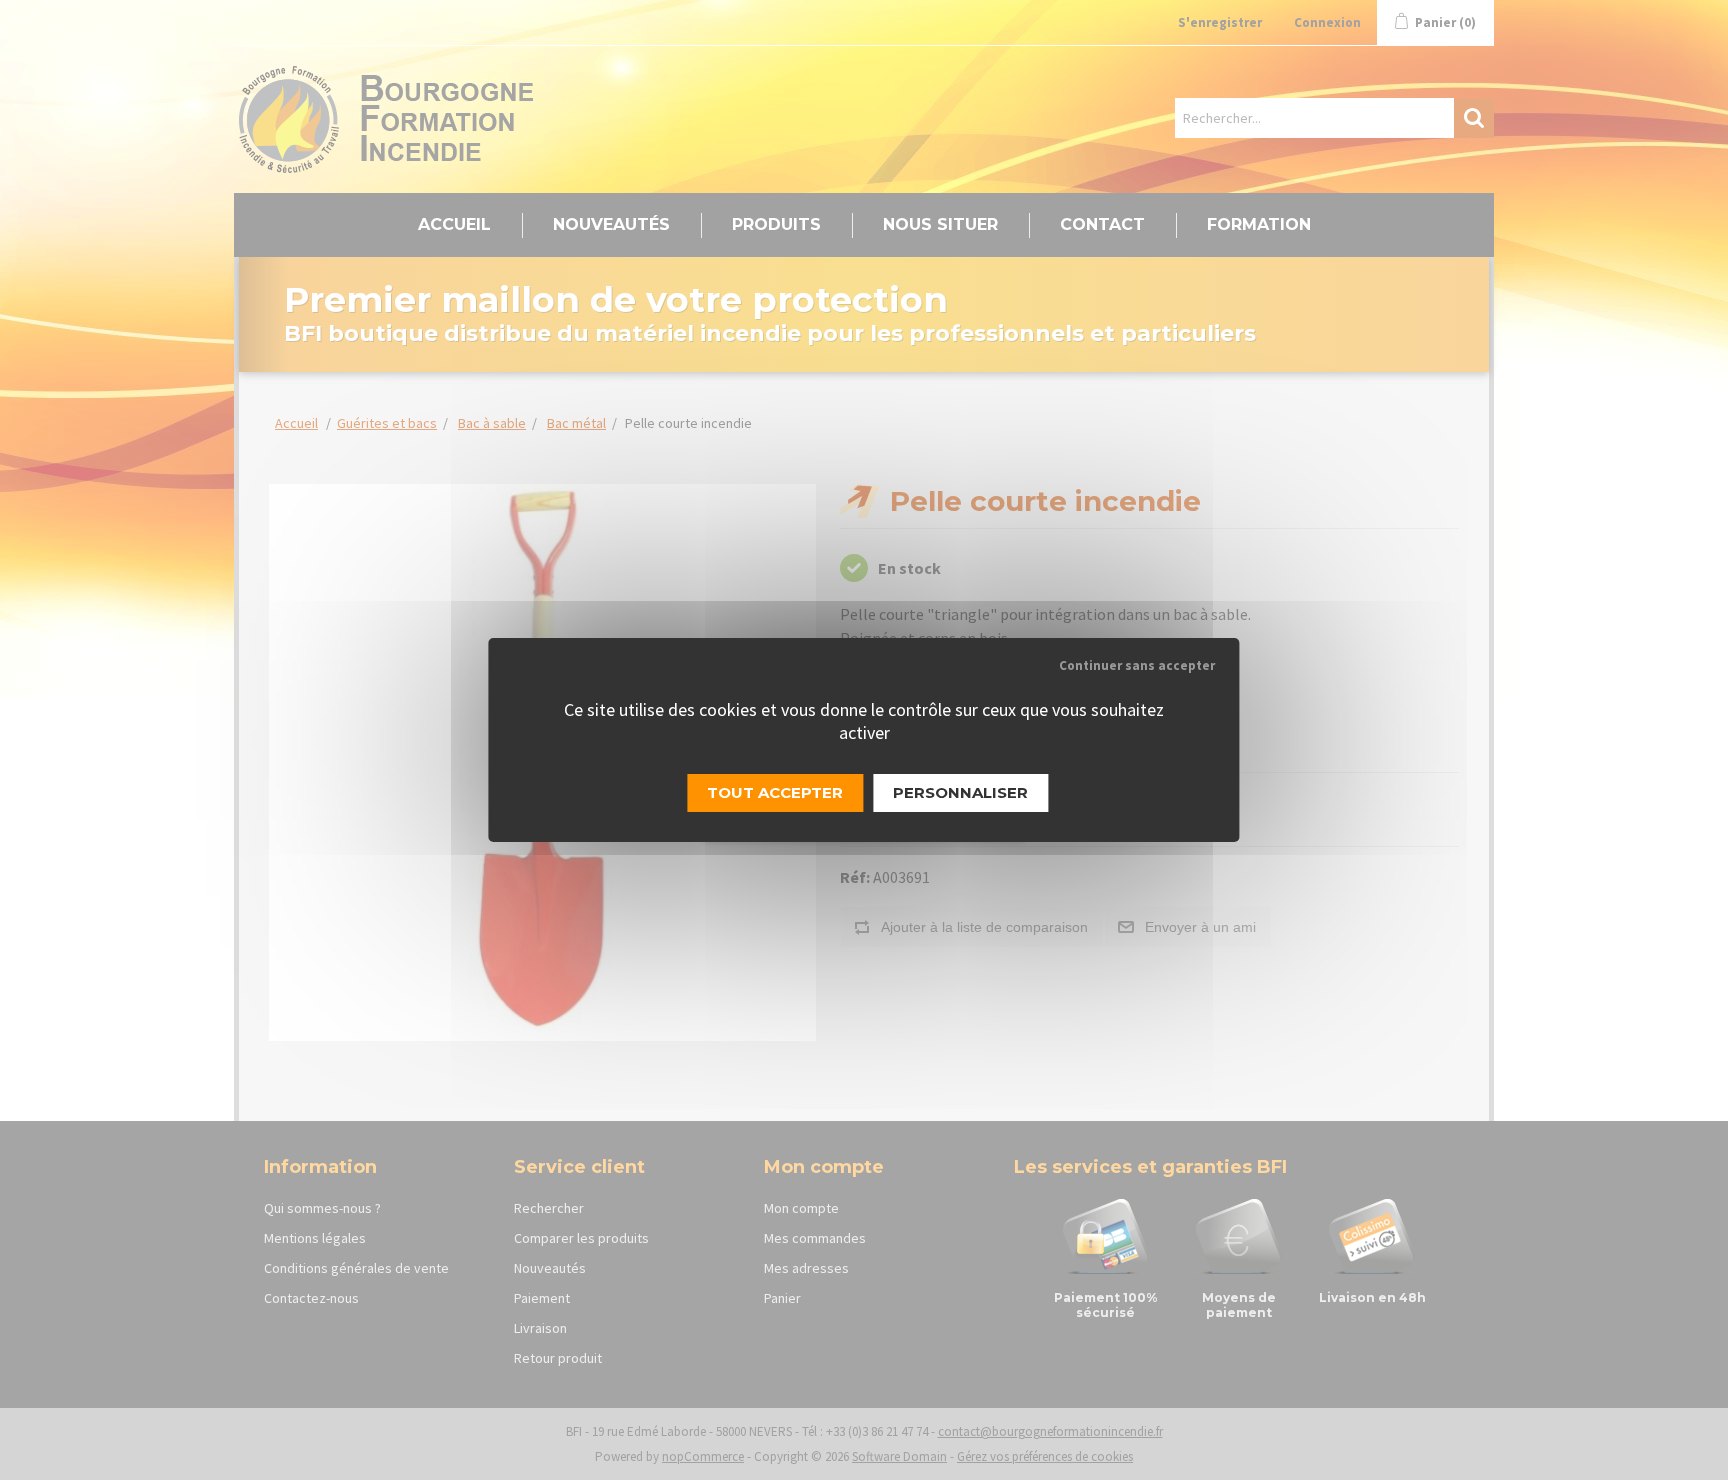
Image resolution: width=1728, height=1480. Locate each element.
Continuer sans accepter (1137, 665)
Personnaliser (960, 792)
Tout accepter (775, 792)
